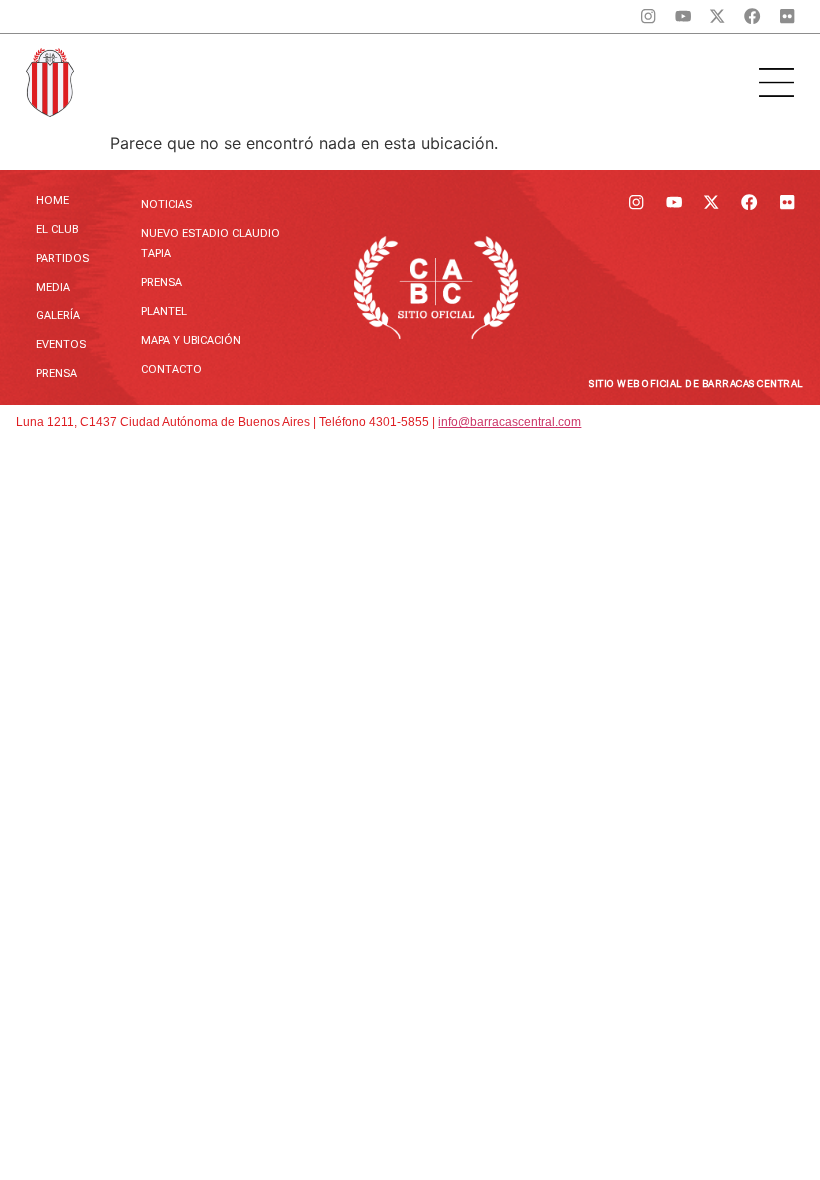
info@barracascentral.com (509, 422)
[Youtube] (682, 16)
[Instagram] (648, 16)
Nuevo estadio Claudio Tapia (210, 243)
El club (57, 229)
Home (52, 200)
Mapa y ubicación (191, 340)
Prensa (56, 373)
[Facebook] (752, 16)
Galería (58, 315)
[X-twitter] (717, 16)
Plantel (164, 311)
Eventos (61, 344)
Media (53, 287)
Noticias (166, 204)
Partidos (62, 258)
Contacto (171, 369)
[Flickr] (787, 16)
